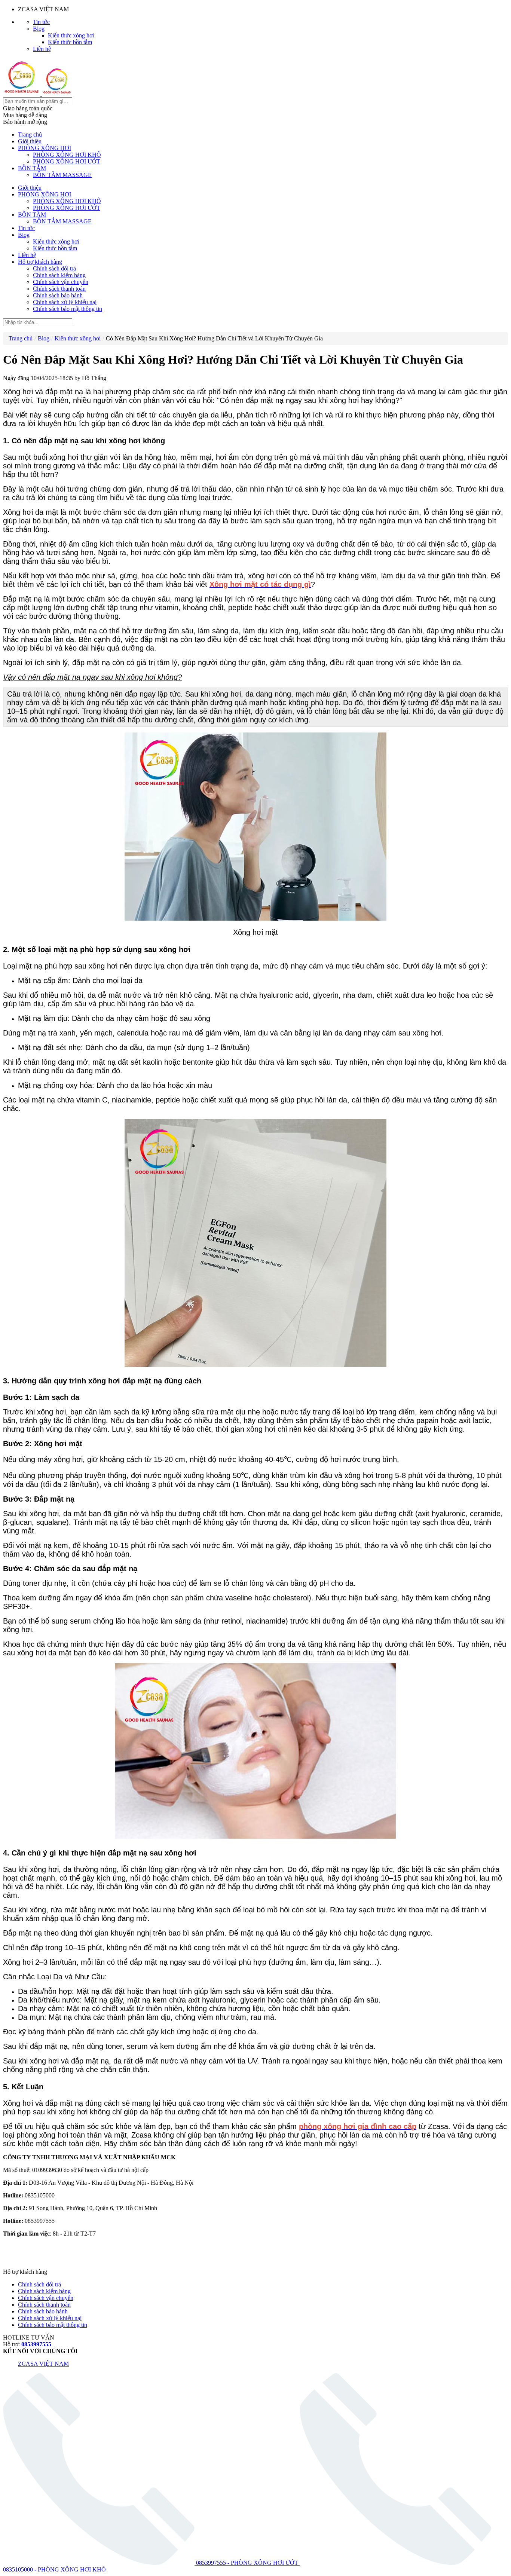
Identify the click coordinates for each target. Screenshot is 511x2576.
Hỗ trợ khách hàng (40, 262)
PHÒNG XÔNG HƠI (45, 148)
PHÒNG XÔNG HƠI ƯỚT (67, 161)
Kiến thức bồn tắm (70, 42)
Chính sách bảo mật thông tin (68, 309)
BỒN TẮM (32, 168)
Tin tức (41, 22)
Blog (39, 29)
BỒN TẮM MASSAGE (62, 175)
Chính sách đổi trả (54, 268)
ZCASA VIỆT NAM (43, 2364)
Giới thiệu (30, 141)
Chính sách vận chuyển (61, 282)
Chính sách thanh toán (59, 289)
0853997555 (36, 2344)
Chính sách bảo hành (58, 295)
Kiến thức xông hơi (71, 35)
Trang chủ (30, 134)
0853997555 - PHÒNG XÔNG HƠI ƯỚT (247, 2563)
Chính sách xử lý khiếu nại (65, 302)
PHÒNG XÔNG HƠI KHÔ (67, 155)
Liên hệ (42, 49)
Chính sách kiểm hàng (59, 275)
